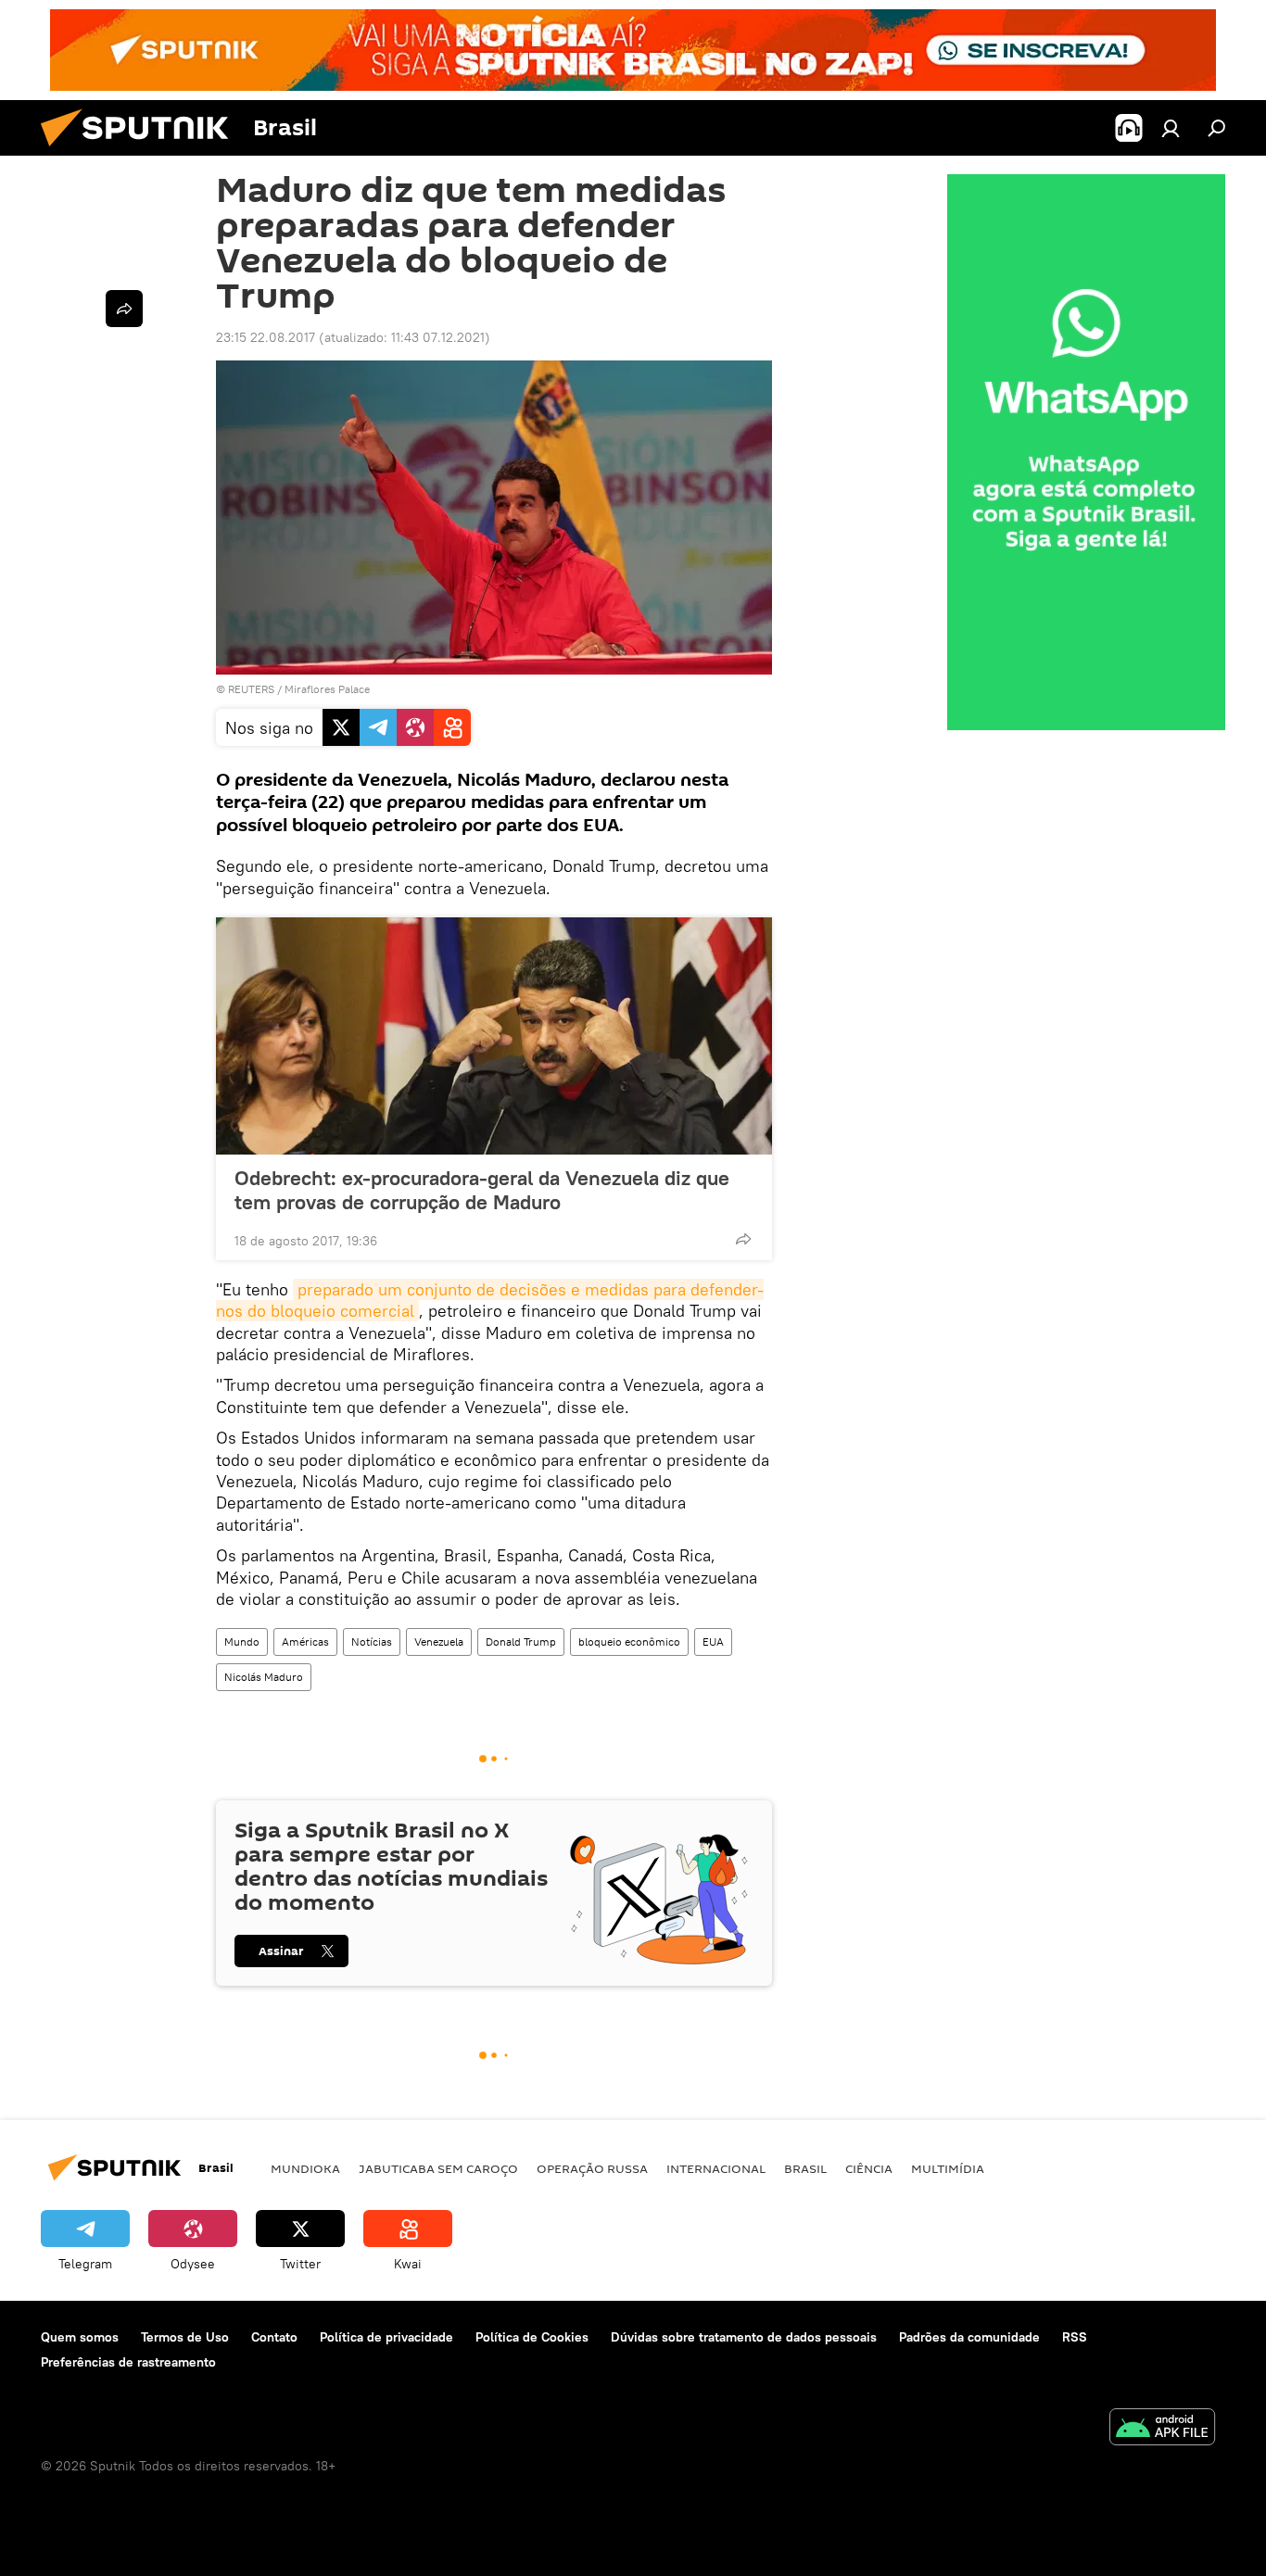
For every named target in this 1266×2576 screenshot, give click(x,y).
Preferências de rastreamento (128, 2362)
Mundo (242, 1642)
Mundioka (305, 2168)
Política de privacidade (386, 2337)
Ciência (869, 2168)
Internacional (716, 2168)
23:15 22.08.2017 (266, 337)
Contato (274, 2337)
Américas (305, 1642)
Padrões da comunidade (969, 2337)
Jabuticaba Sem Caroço (438, 2168)
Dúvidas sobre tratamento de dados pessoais (744, 2337)
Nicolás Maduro (264, 1677)
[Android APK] (1162, 2429)
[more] (743, 1239)
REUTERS (251, 689)
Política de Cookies (532, 2337)
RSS (1075, 2337)
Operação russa (592, 2168)
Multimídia (948, 2168)
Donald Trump (521, 1642)
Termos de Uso (185, 2337)
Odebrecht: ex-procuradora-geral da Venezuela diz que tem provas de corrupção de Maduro (482, 1190)
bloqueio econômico (629, 1642)
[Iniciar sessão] (1171, 128)
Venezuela (439, 1642)
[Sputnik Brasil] (142, 151)
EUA (713, 1642)
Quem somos (80, 2337)
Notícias (372, 1642)
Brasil (805, 2168)
